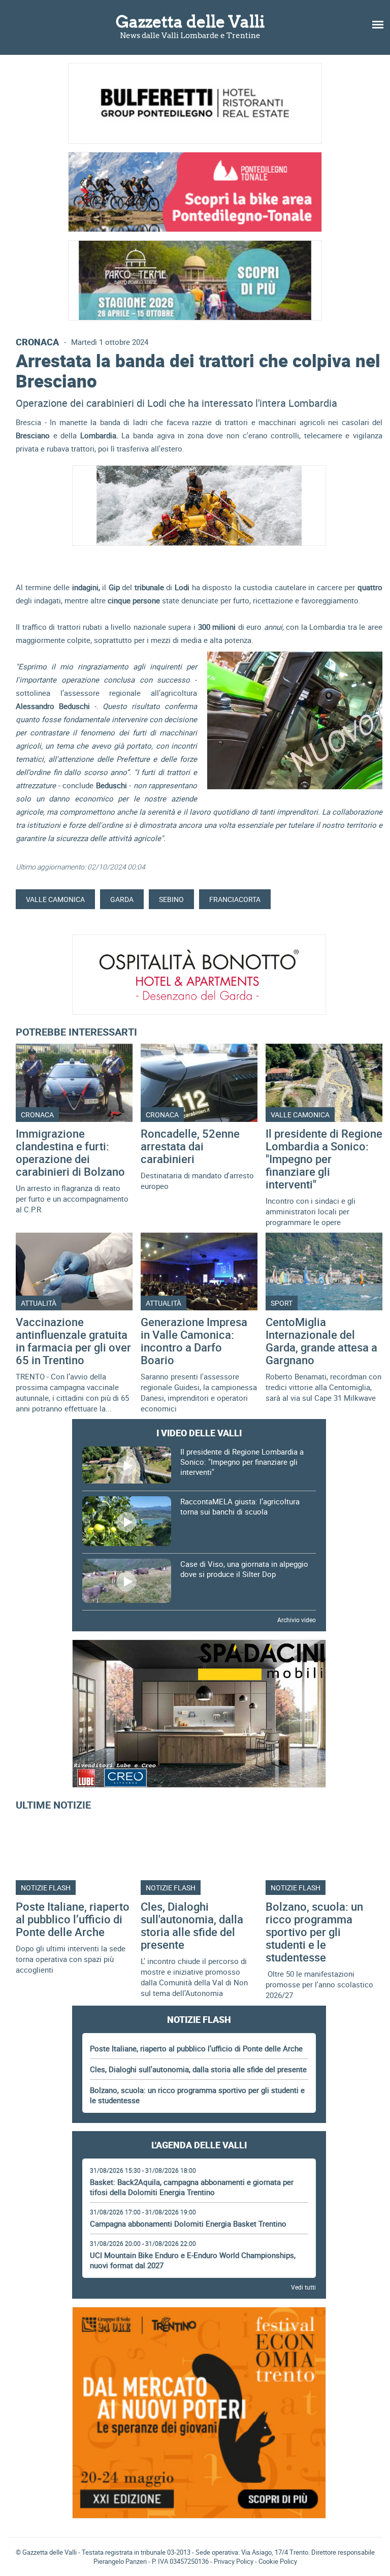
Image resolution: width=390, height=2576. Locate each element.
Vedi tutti (303, 2287)
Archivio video (297, 1620)
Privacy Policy (234, 2561)
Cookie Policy (278, 2561)
